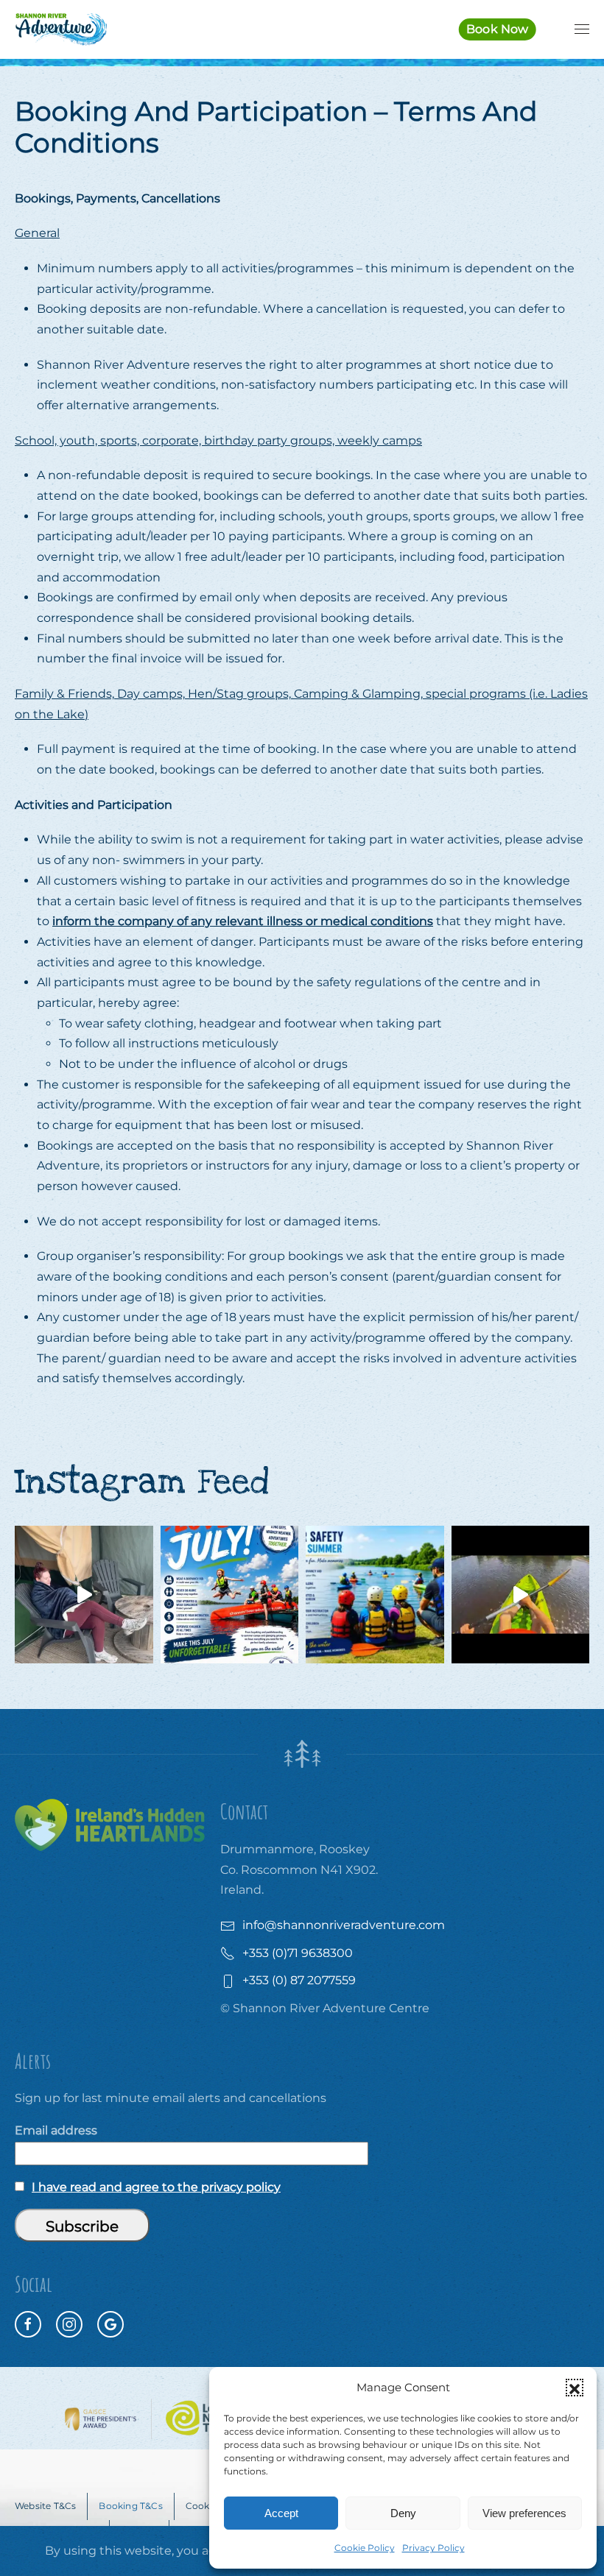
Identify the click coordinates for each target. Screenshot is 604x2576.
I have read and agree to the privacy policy (156, 2187)
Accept (281, 2513)
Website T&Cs (45, 2506)
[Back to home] (61, 29)
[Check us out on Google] (110, 2324)
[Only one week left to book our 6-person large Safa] (84, 1595)
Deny (403, 2513)
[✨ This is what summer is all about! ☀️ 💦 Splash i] (230, 1595)
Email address (56, 2130)
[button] (575, 2388)
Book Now (498, 29)
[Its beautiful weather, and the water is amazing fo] (375, 1595)
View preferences (524, 2513)
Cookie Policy (365, 2548)
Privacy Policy (433, 2548)
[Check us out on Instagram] (69, 2324)
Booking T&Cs (130, 2506)
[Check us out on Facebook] (28, 2324)
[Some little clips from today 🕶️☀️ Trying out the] (521, 1595)
